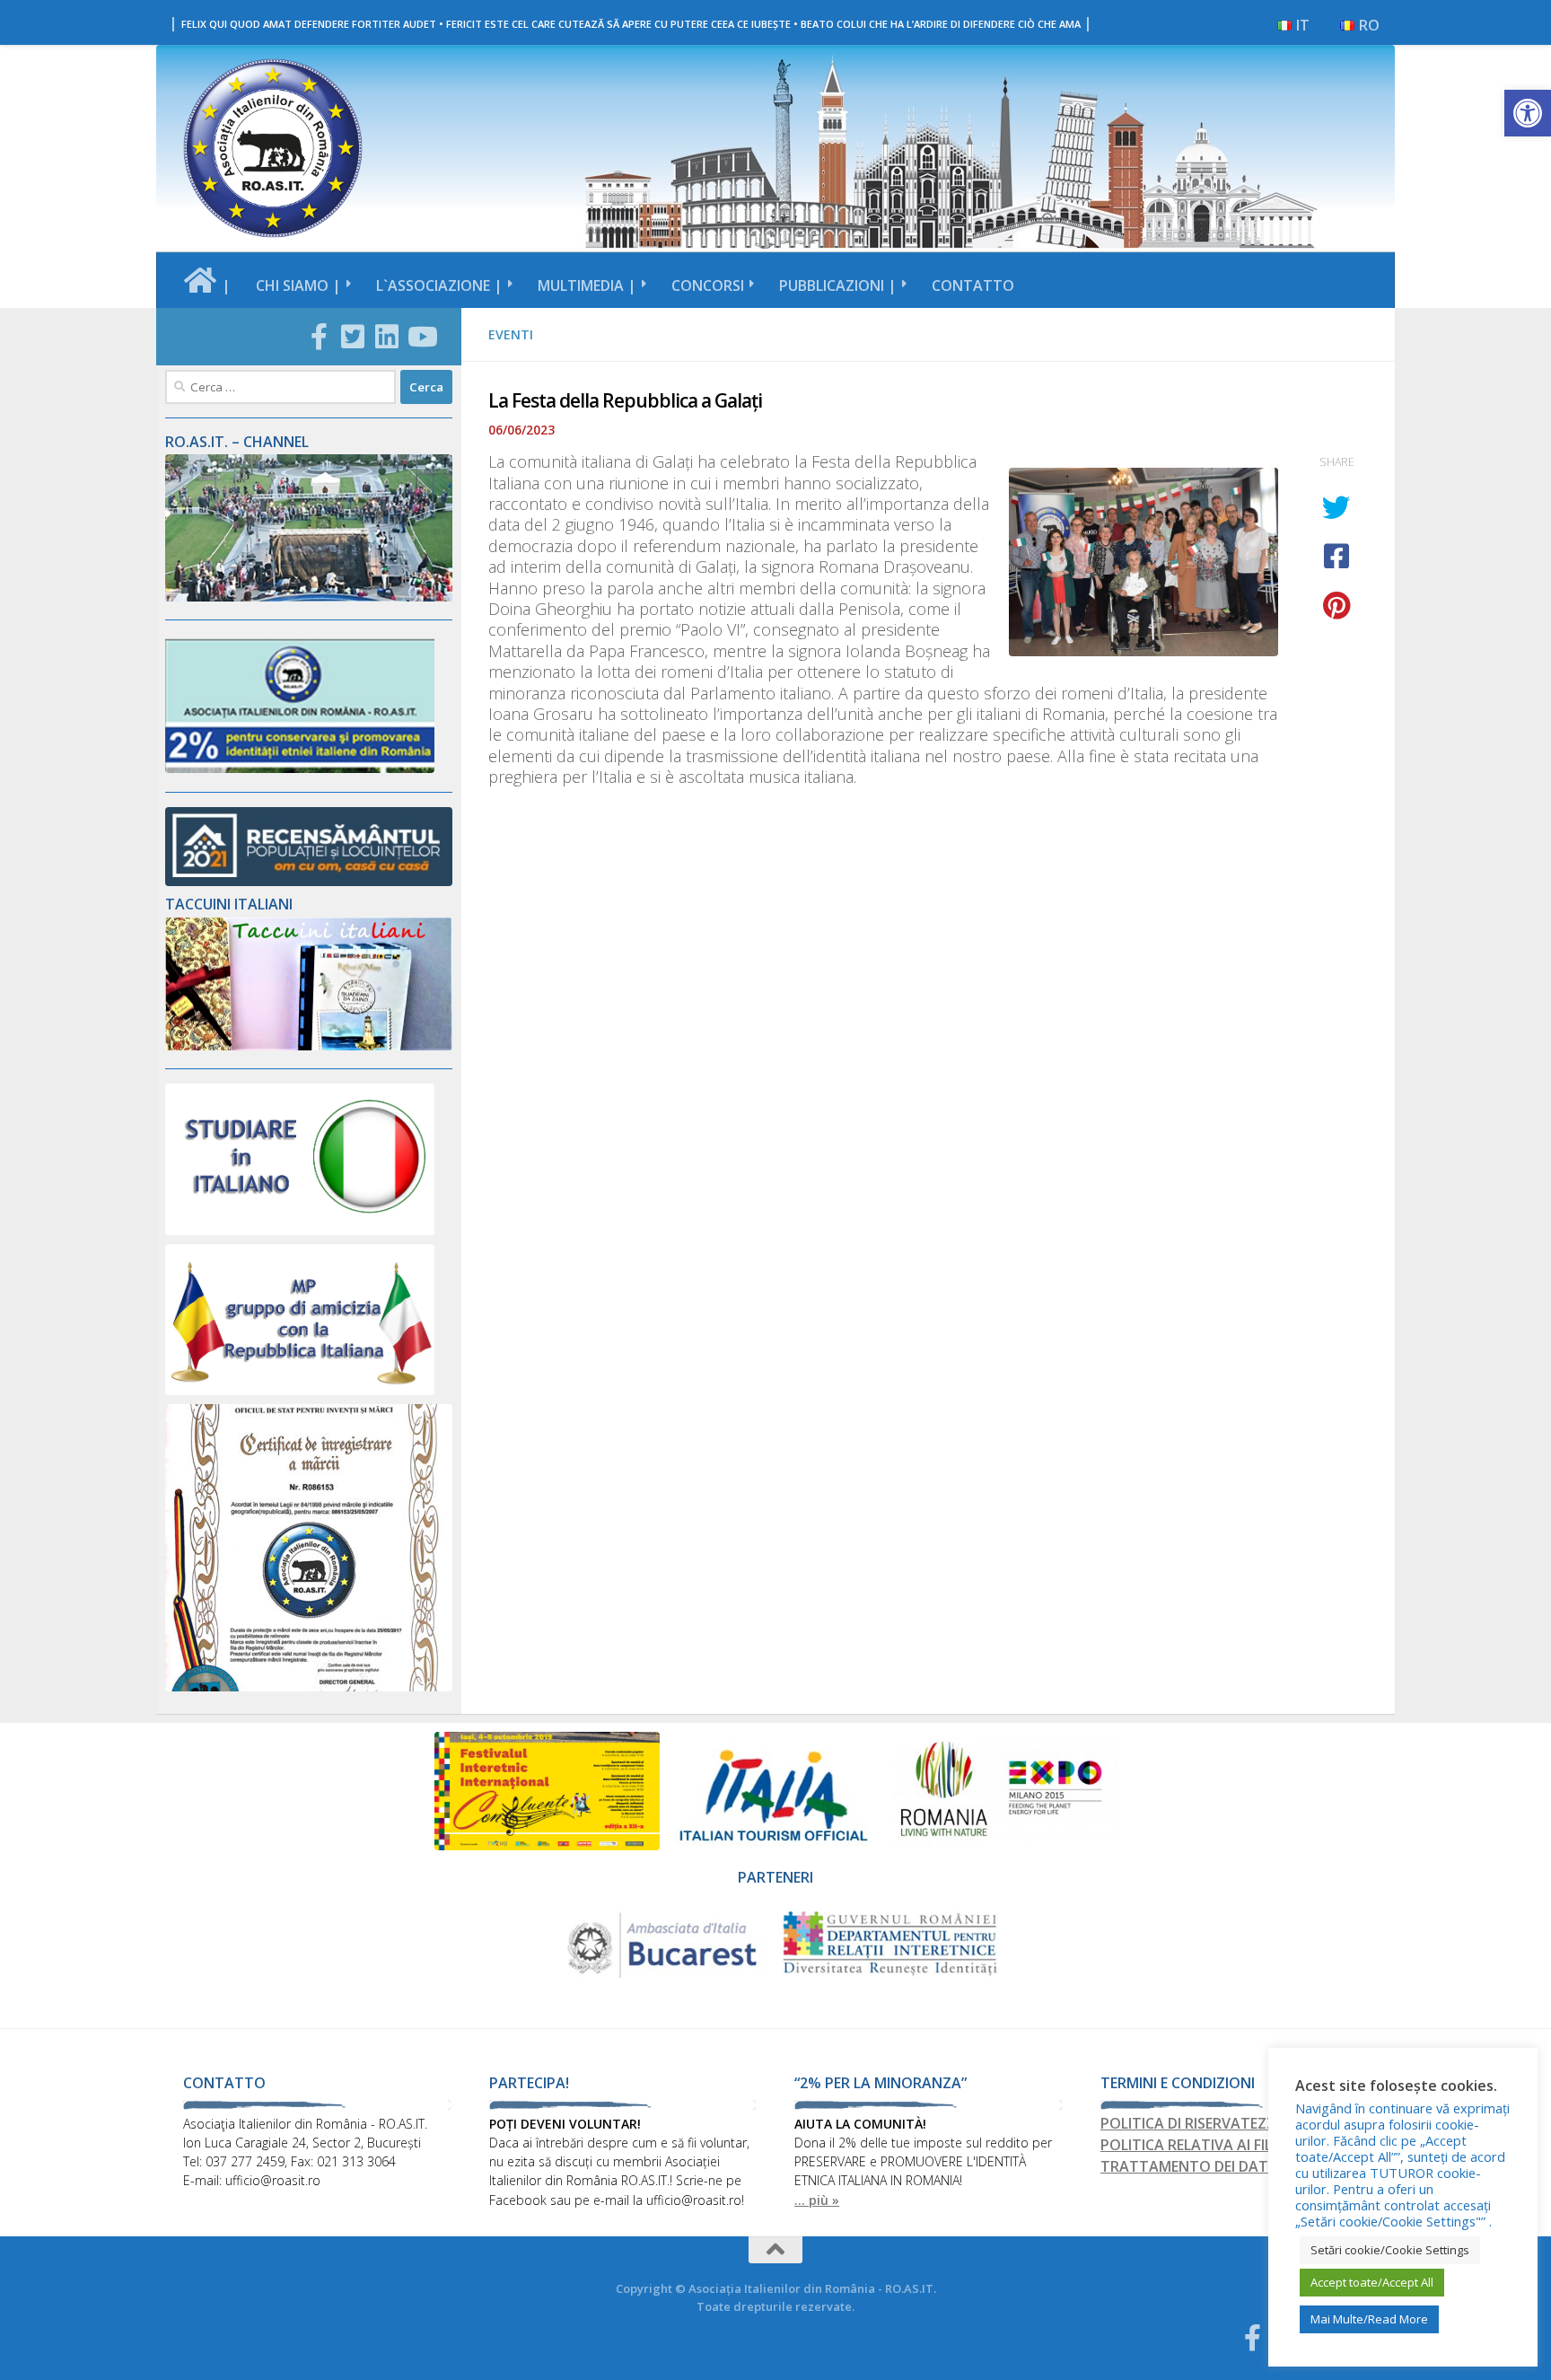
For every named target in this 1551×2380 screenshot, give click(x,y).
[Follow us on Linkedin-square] (387, 337)
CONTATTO (973, 285)
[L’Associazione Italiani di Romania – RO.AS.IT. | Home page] (273, 148)
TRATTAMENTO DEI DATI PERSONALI (1226, 2166)
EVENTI (511, 334)
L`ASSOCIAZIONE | (439, 285)
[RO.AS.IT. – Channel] (309, 597)
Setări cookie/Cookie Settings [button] (1390, 2250)
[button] (1528, 113)
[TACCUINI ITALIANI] (309, 1045)
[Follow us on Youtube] (421, 337)
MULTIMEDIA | (587, 285)
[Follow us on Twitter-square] (353, 337)
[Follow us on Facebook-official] (319, 337)
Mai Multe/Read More (1369, 2319)
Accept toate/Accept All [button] (1372, 2282)
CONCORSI (708, 285)
